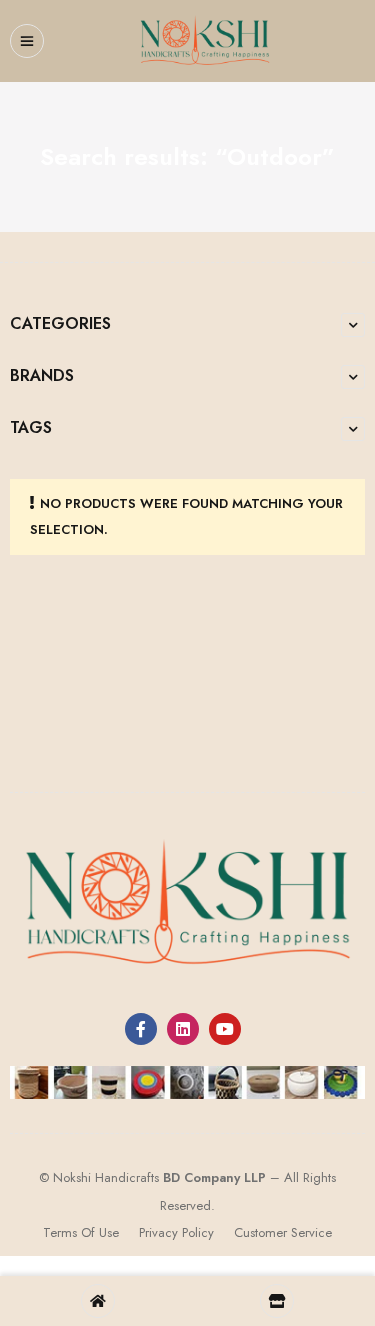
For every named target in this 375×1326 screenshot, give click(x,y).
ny (233, 1177)
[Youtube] (225, 1029)
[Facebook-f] (141, 1029)
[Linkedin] (183, 1029)
